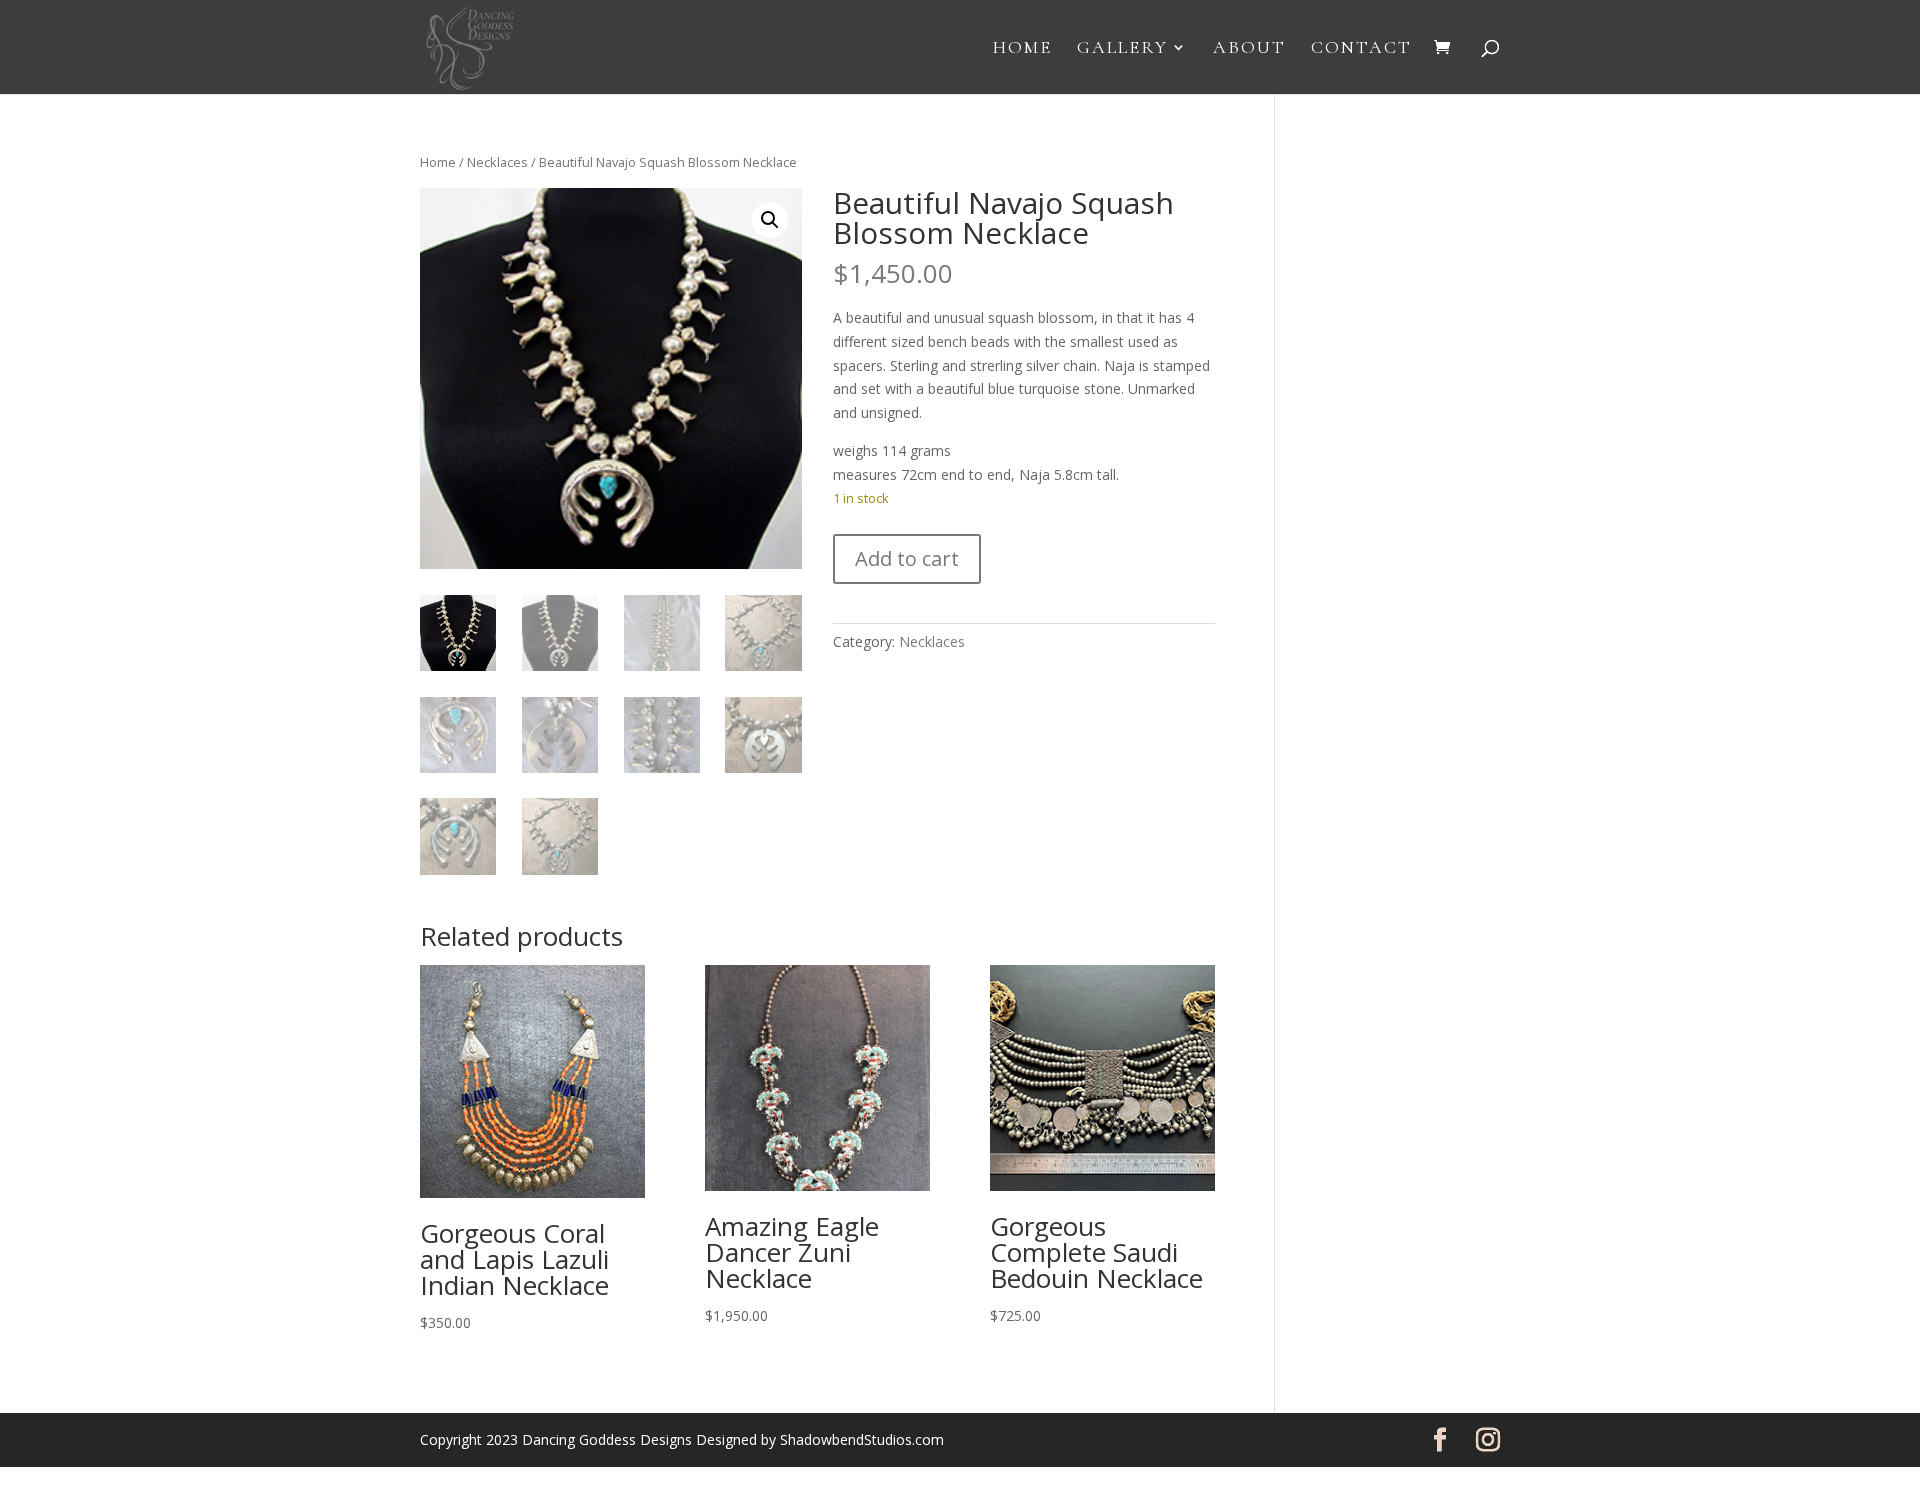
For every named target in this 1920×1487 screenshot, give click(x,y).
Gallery (1122, 49)
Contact (1361, 49)
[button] (770, 220)
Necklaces (497, 162)
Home (1022, 49)
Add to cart (907, 558)
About (1249, 49)
